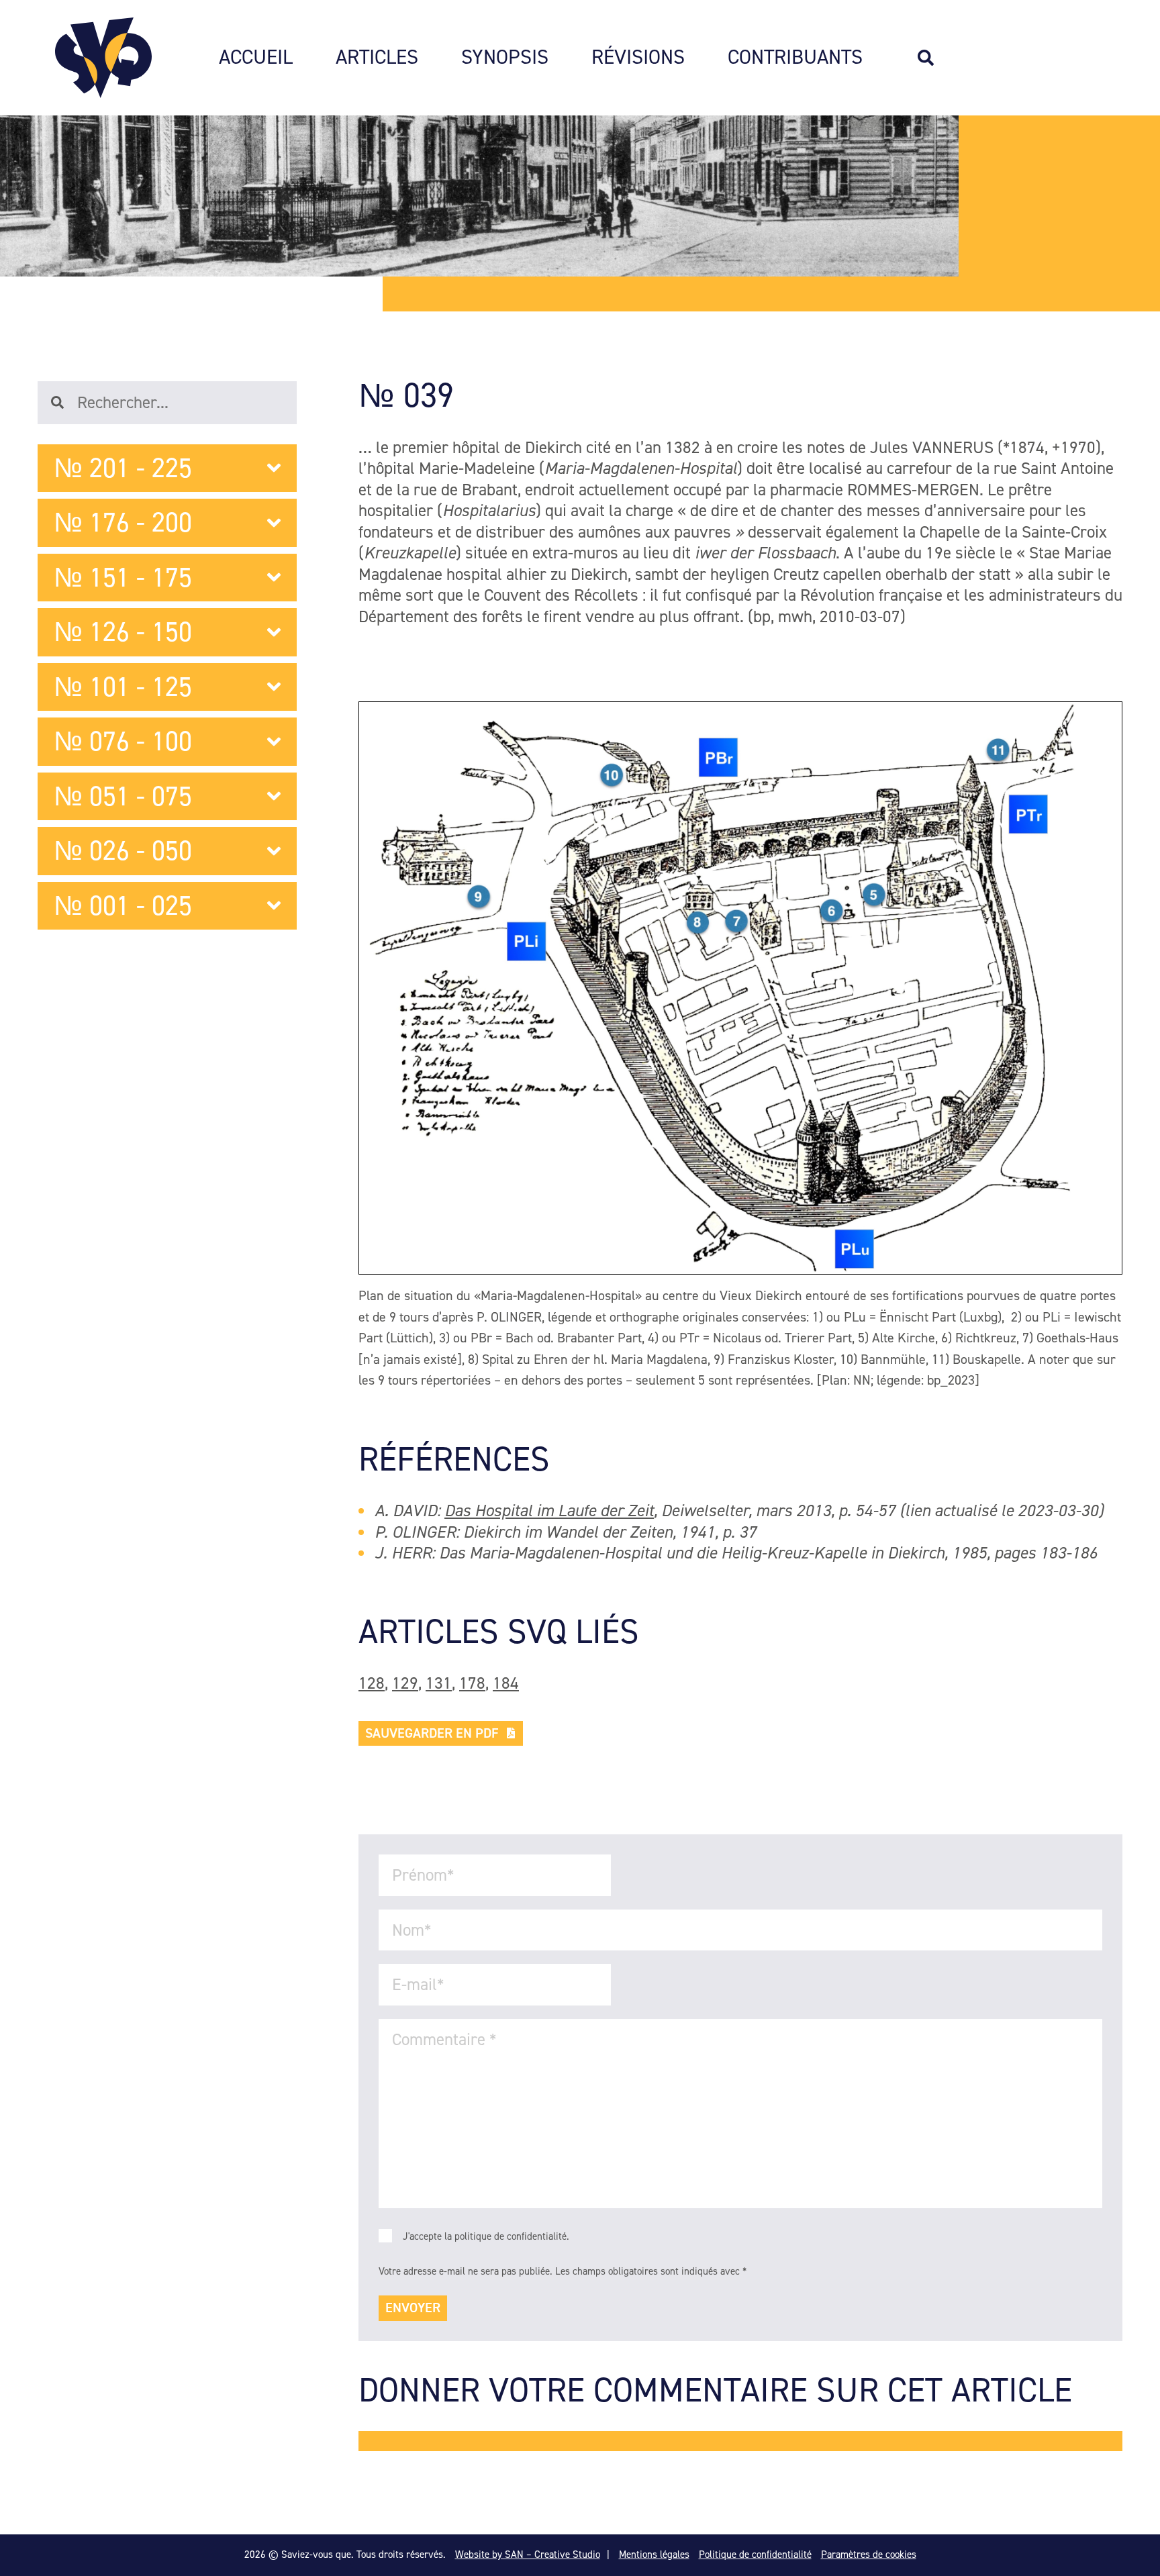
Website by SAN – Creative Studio (528, 2555)
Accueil (256, 58)
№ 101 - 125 (123, 687)
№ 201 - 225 (123, 468)
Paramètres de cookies (869, 2555)
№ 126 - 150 (123, 632)
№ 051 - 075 (123, 796)
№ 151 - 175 (123, 578)
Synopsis (505, 58)
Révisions (638, 58)
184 (506, 1683)
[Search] (932, 58)
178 (472, 1683)
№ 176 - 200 (123, 523)
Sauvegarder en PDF (432, 1733)
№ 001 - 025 (123, 906)
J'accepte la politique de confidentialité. (486, 2236)
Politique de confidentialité (755, 2555)
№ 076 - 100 (123, 741)
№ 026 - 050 (123, 851)
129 (405, 1683)
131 (439, 1683)
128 (372, 1683)
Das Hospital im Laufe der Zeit (549, 1510)
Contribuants (795, 58)
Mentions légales (654, 2555)
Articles (377, 58)
